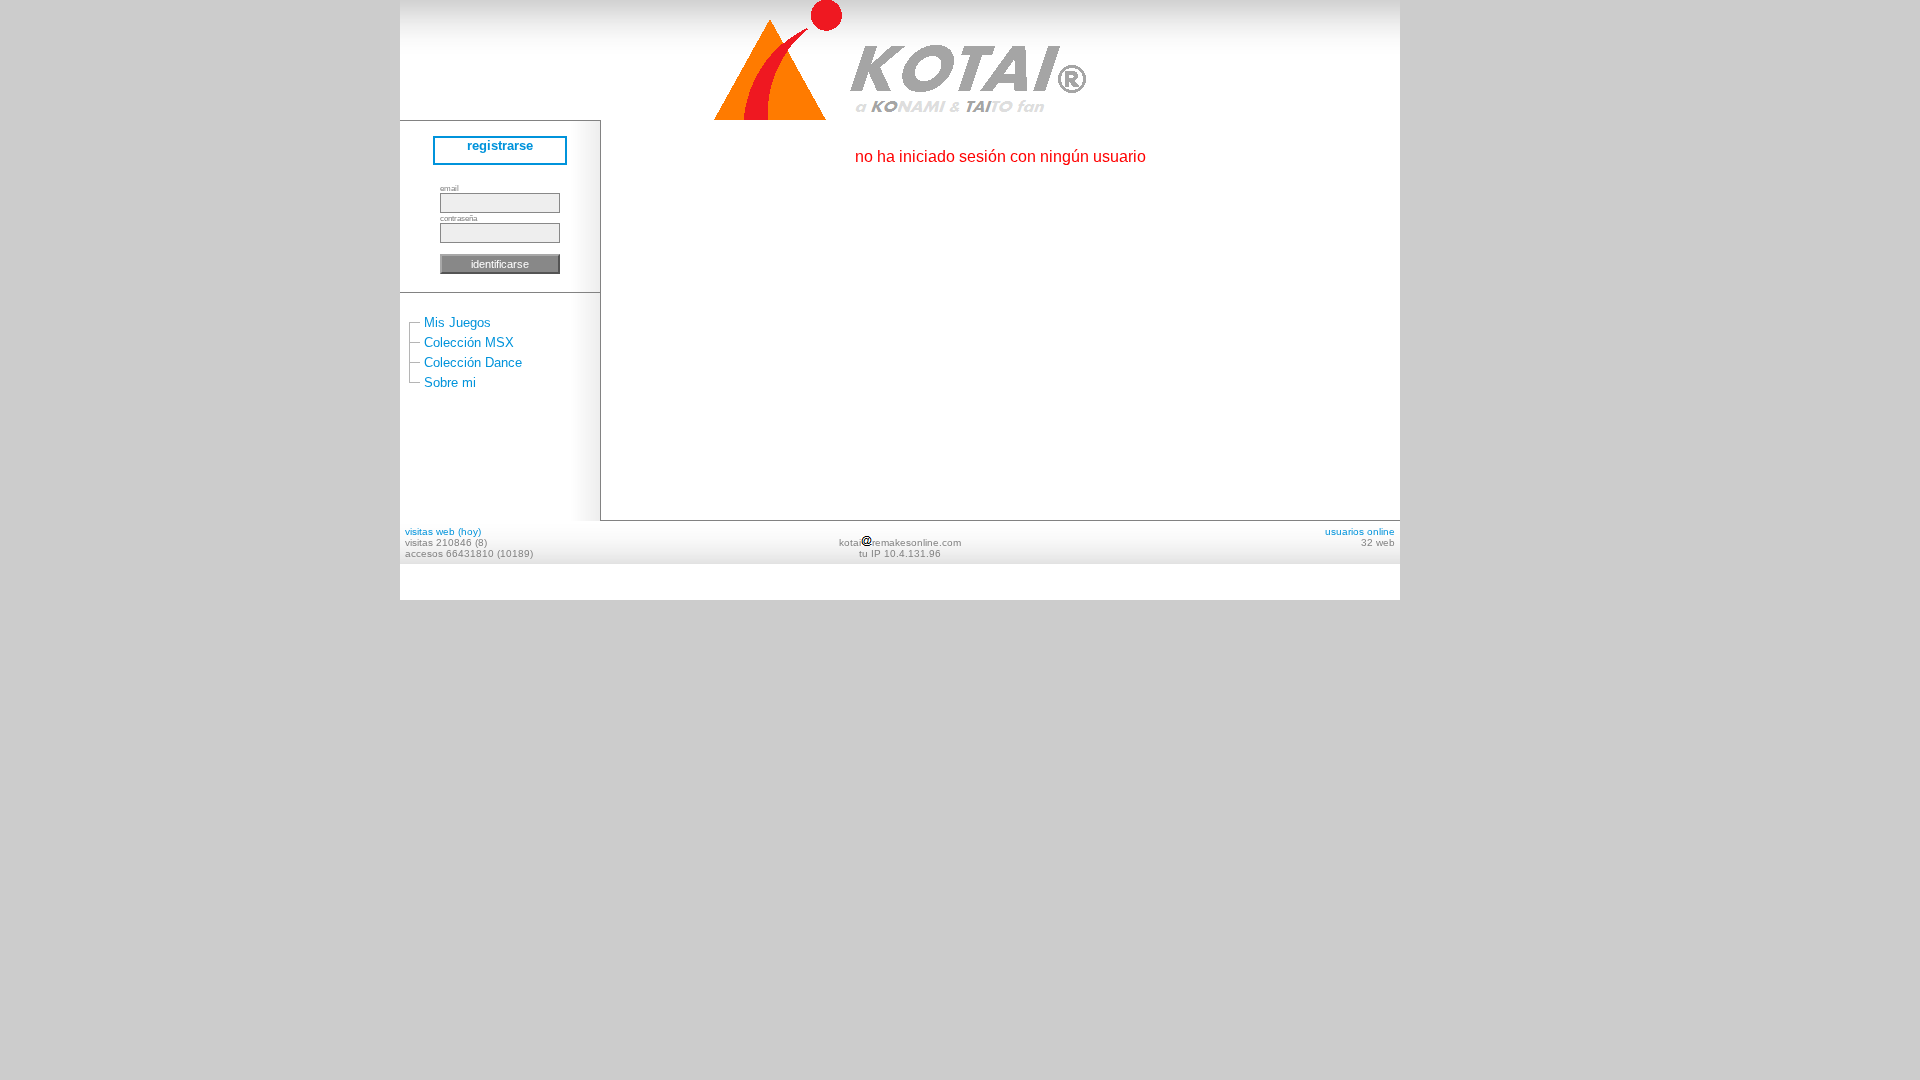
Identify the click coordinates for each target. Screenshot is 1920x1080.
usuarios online (1360, 531)
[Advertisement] (1460, 300)
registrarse (500, 145)
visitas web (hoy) (443, 531)
